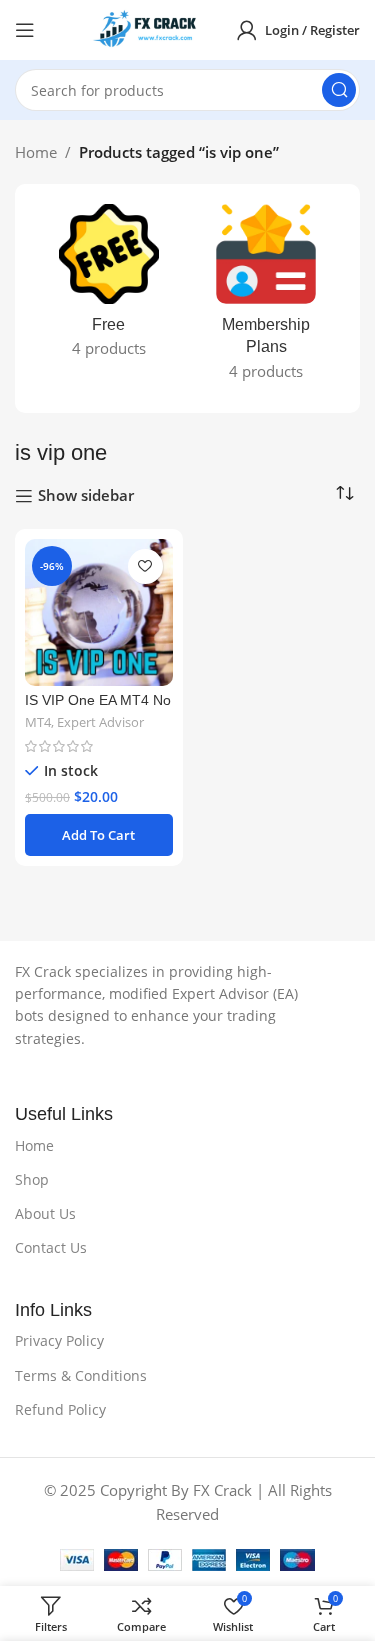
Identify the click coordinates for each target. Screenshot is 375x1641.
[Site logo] (150, 28)
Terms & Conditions (81, 1375)
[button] (99, 835)
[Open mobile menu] (25, 30)
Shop (32, 1179)
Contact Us (51, 1247)
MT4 (38, 722)
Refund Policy (60, 1409)
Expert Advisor (100, 722)
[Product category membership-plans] (267, 298)
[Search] (339, 90)
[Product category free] (109, 287)
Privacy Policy (59, 1340)
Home (36, 152)
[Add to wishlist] (145, 566)
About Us (45, 1213)
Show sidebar (86, 496)
